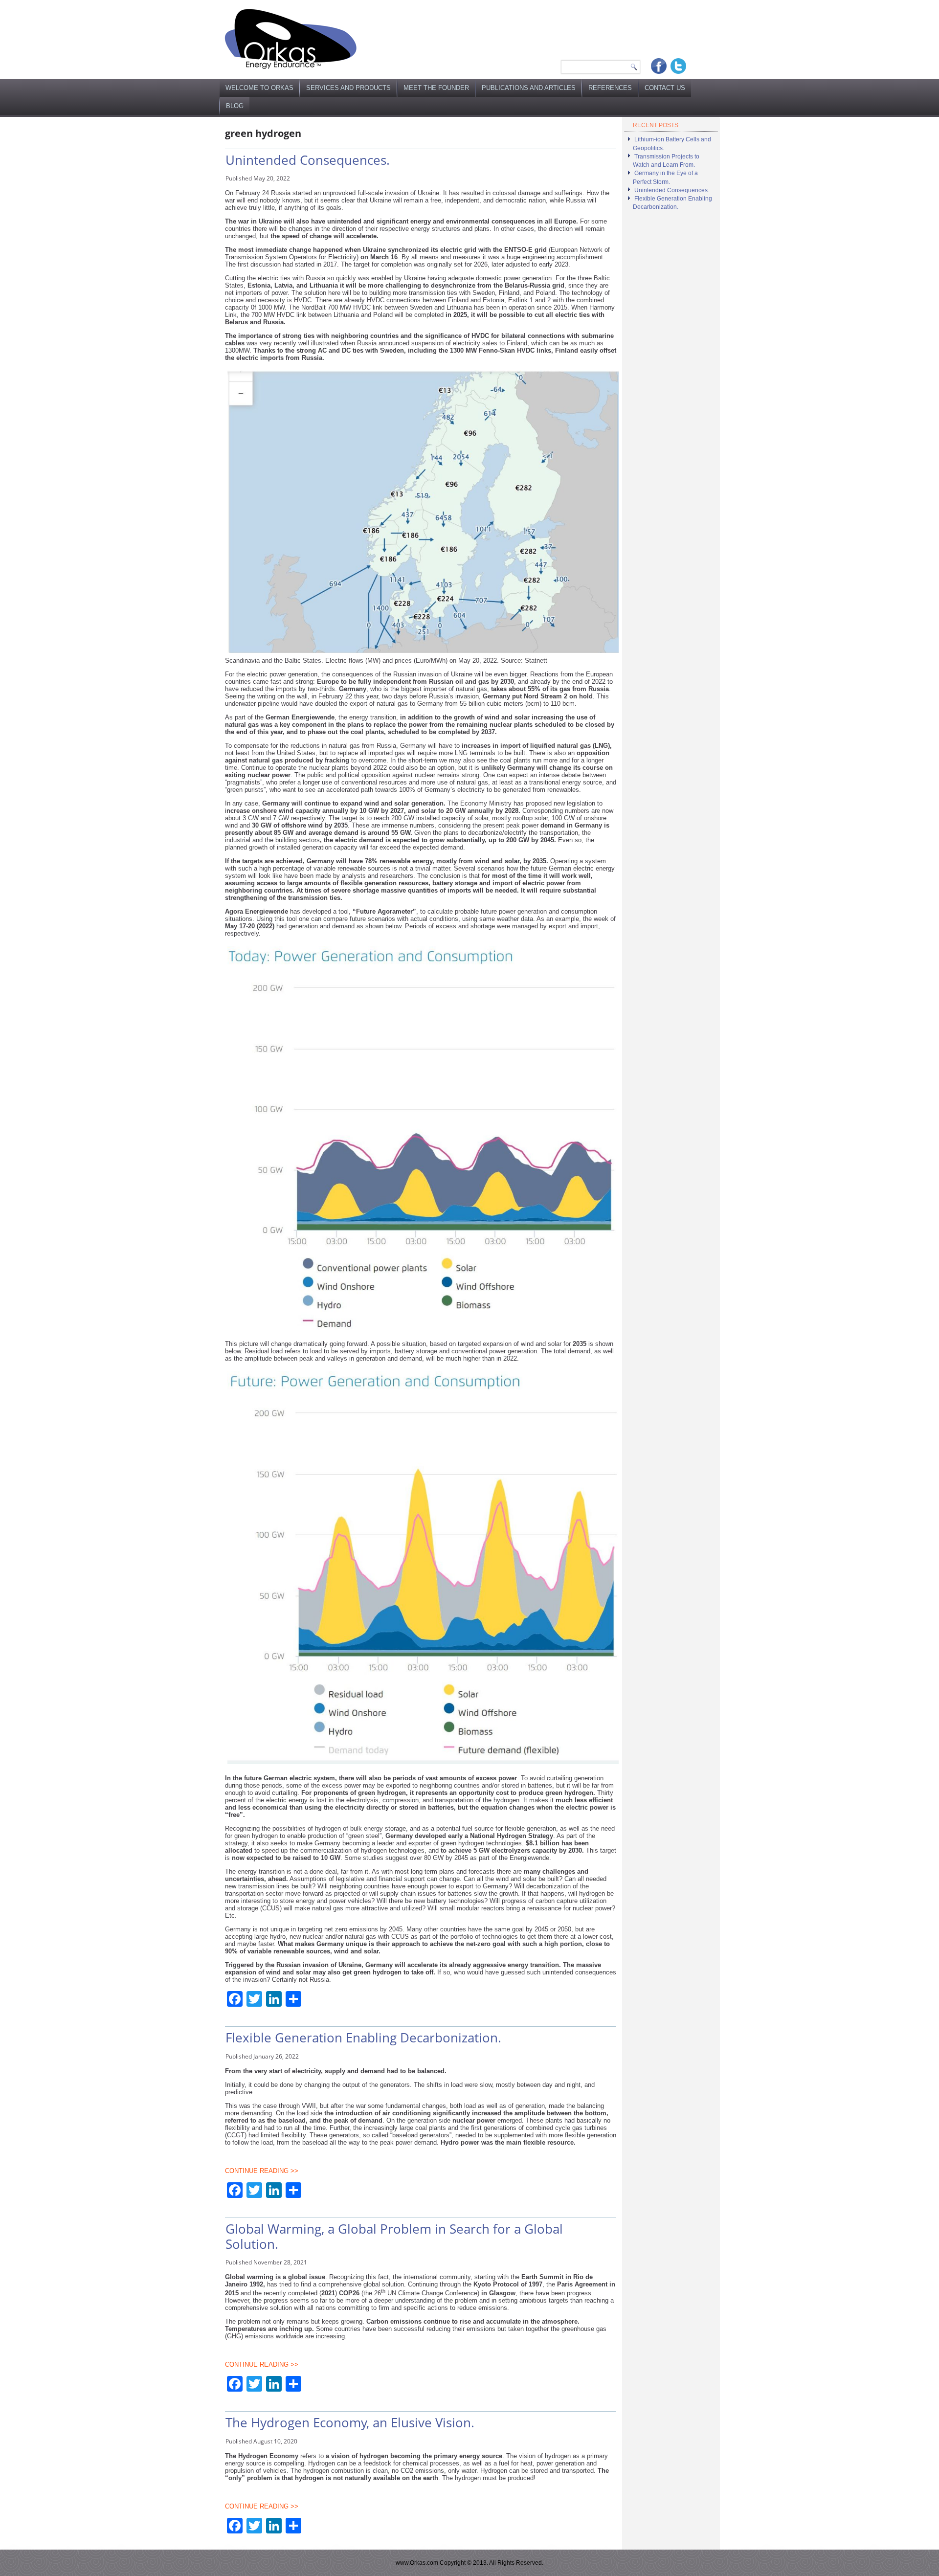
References (610, 88)
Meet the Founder (436, 88)
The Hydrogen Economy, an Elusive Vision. (350, 2422)
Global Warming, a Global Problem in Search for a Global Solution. (394, 2236)
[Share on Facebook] (659, 66)
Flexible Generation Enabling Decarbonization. (363, 2038)
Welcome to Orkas (259, 88)
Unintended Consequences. (308, 160)
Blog (235, 106)
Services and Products (348, 88)
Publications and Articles (529, 88)
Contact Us (665, 88)
